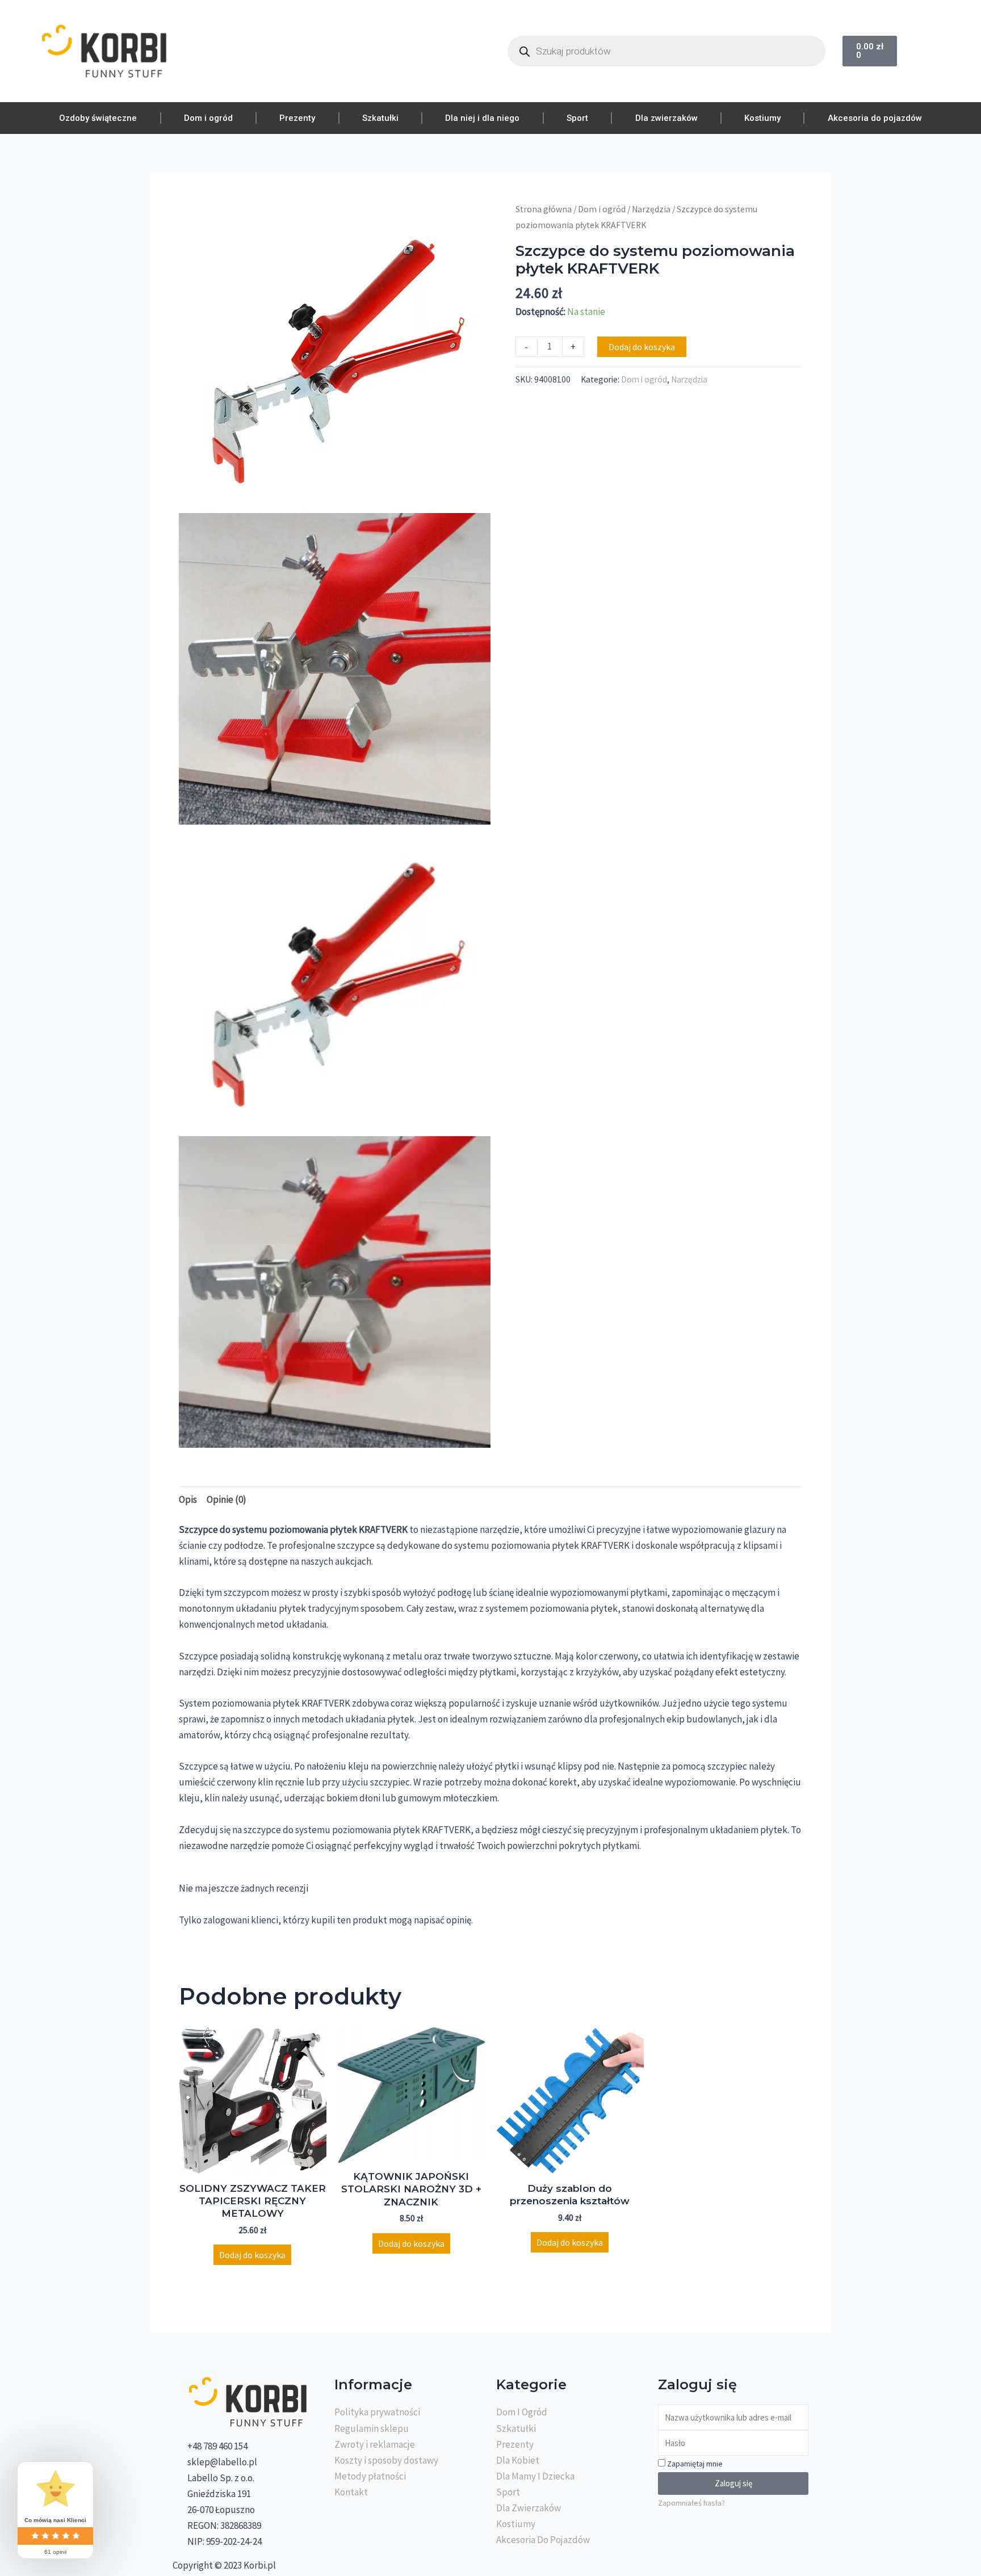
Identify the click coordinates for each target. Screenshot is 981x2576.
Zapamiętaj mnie (694, 2464)
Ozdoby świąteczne (98, 118)
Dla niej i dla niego (482, 118)
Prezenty (297, 118)
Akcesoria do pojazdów (875, 118)
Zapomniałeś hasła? (691, 2503)
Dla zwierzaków (666, 118)
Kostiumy (762, 118)
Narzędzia (651, 209)
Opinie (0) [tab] (227, 1499)
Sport (577, 118)
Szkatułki (380, 118)
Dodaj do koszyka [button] (252, 2255)
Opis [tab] (188, 1499)
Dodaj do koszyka (642, 347)
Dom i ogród (208, 118)
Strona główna (544, 209)
